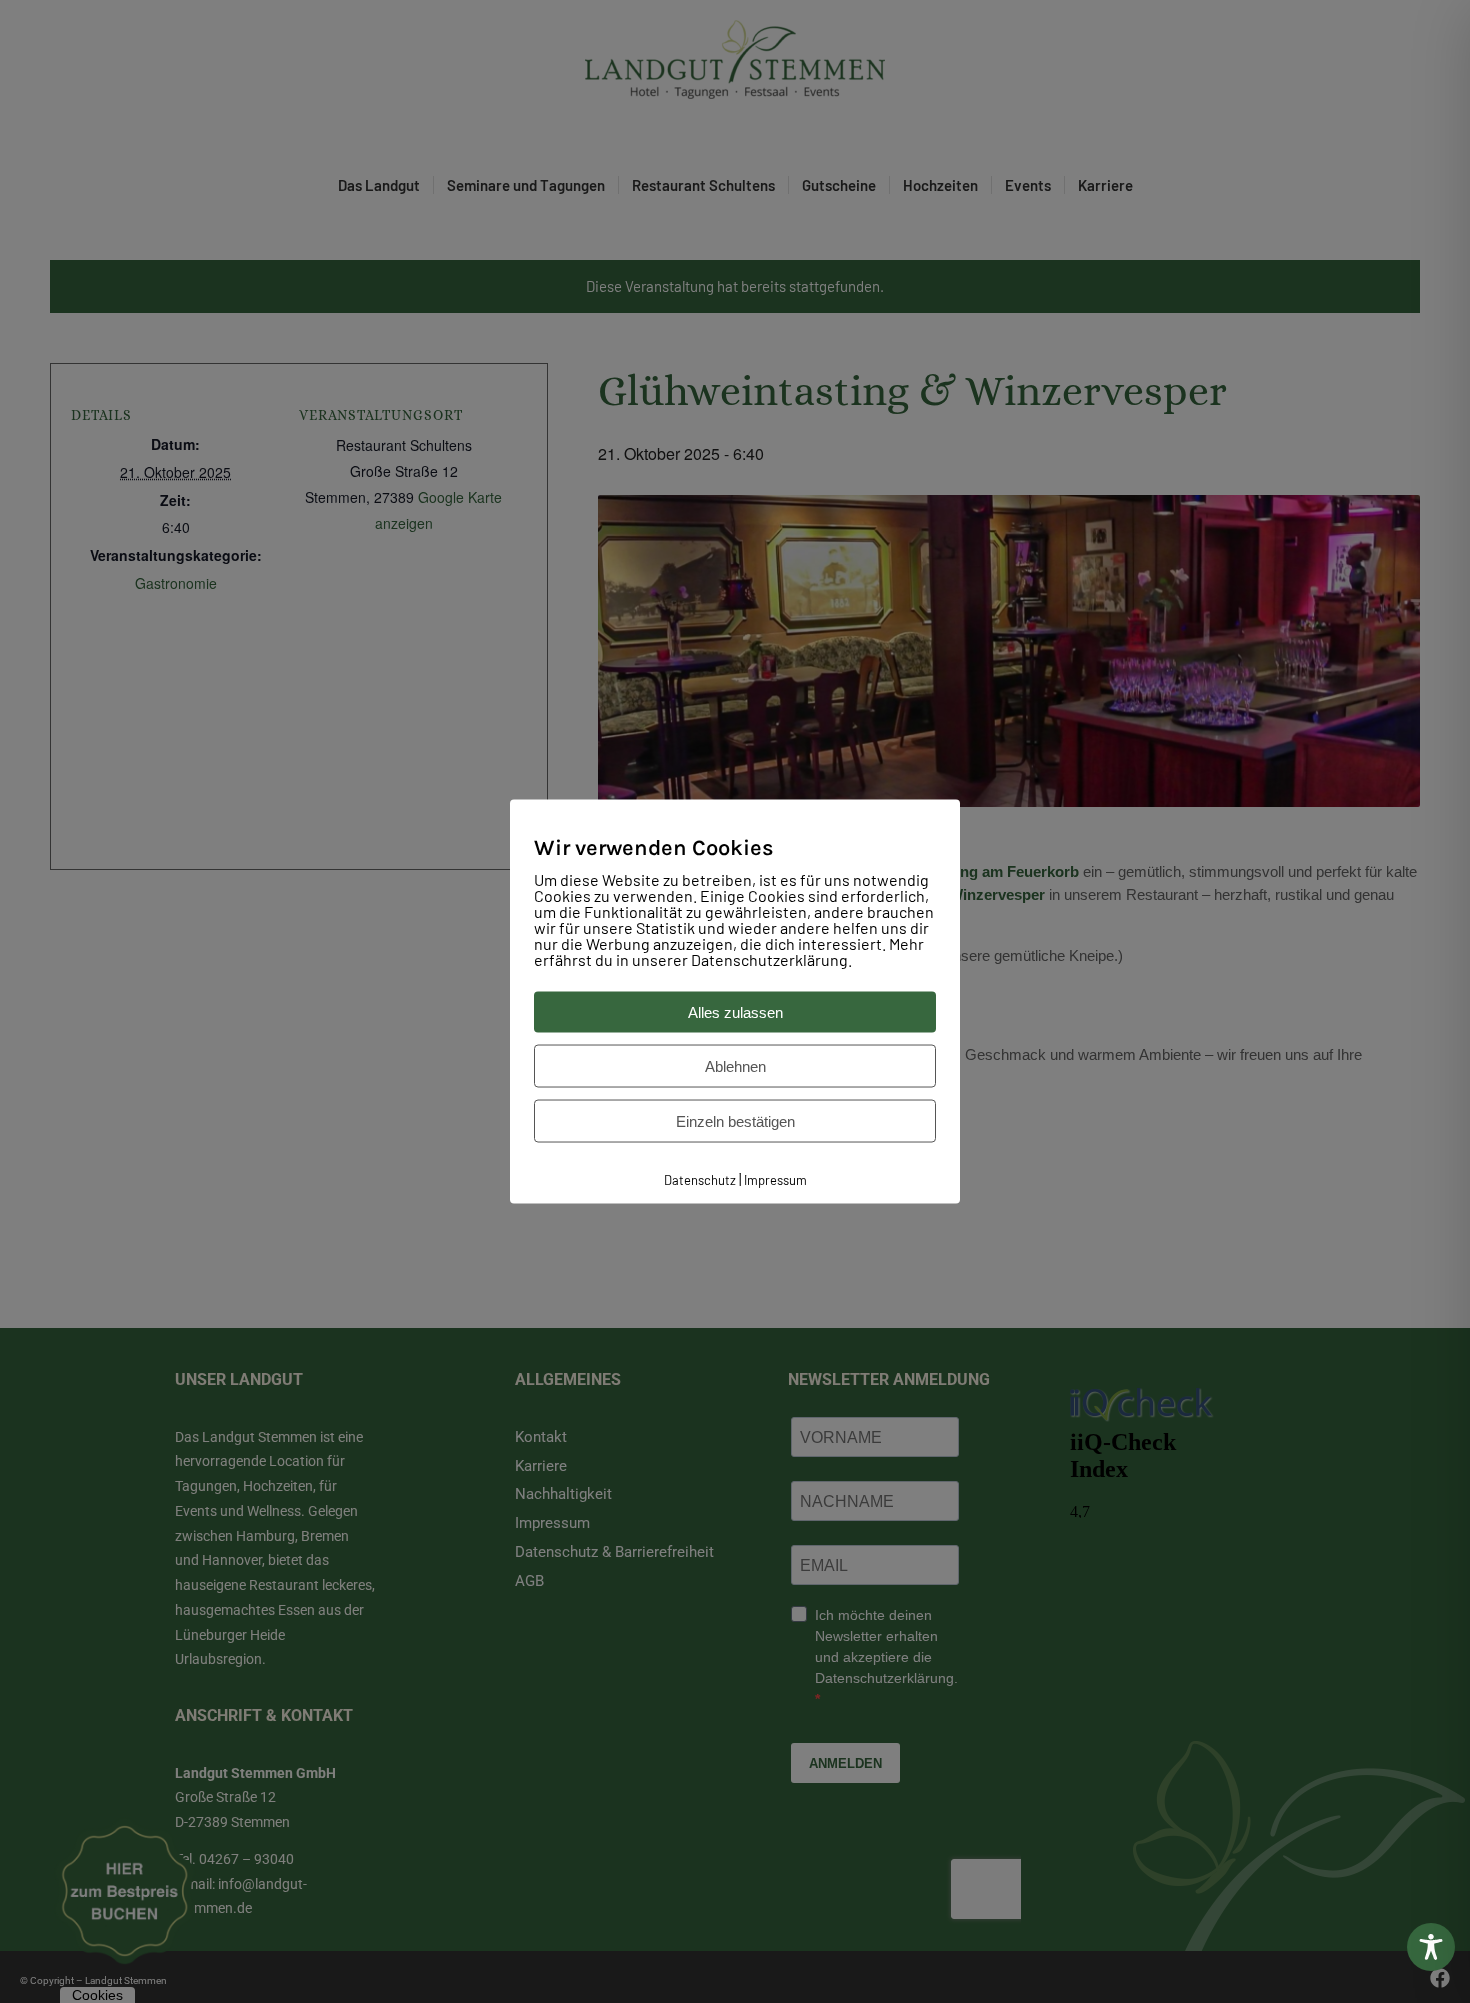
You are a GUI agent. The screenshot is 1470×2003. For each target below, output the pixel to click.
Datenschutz (700, 1179)
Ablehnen (735, 1065)
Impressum (775, 1179)
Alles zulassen (735, 1011)
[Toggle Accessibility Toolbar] (1431, 1947)
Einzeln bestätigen (735, 1120)
